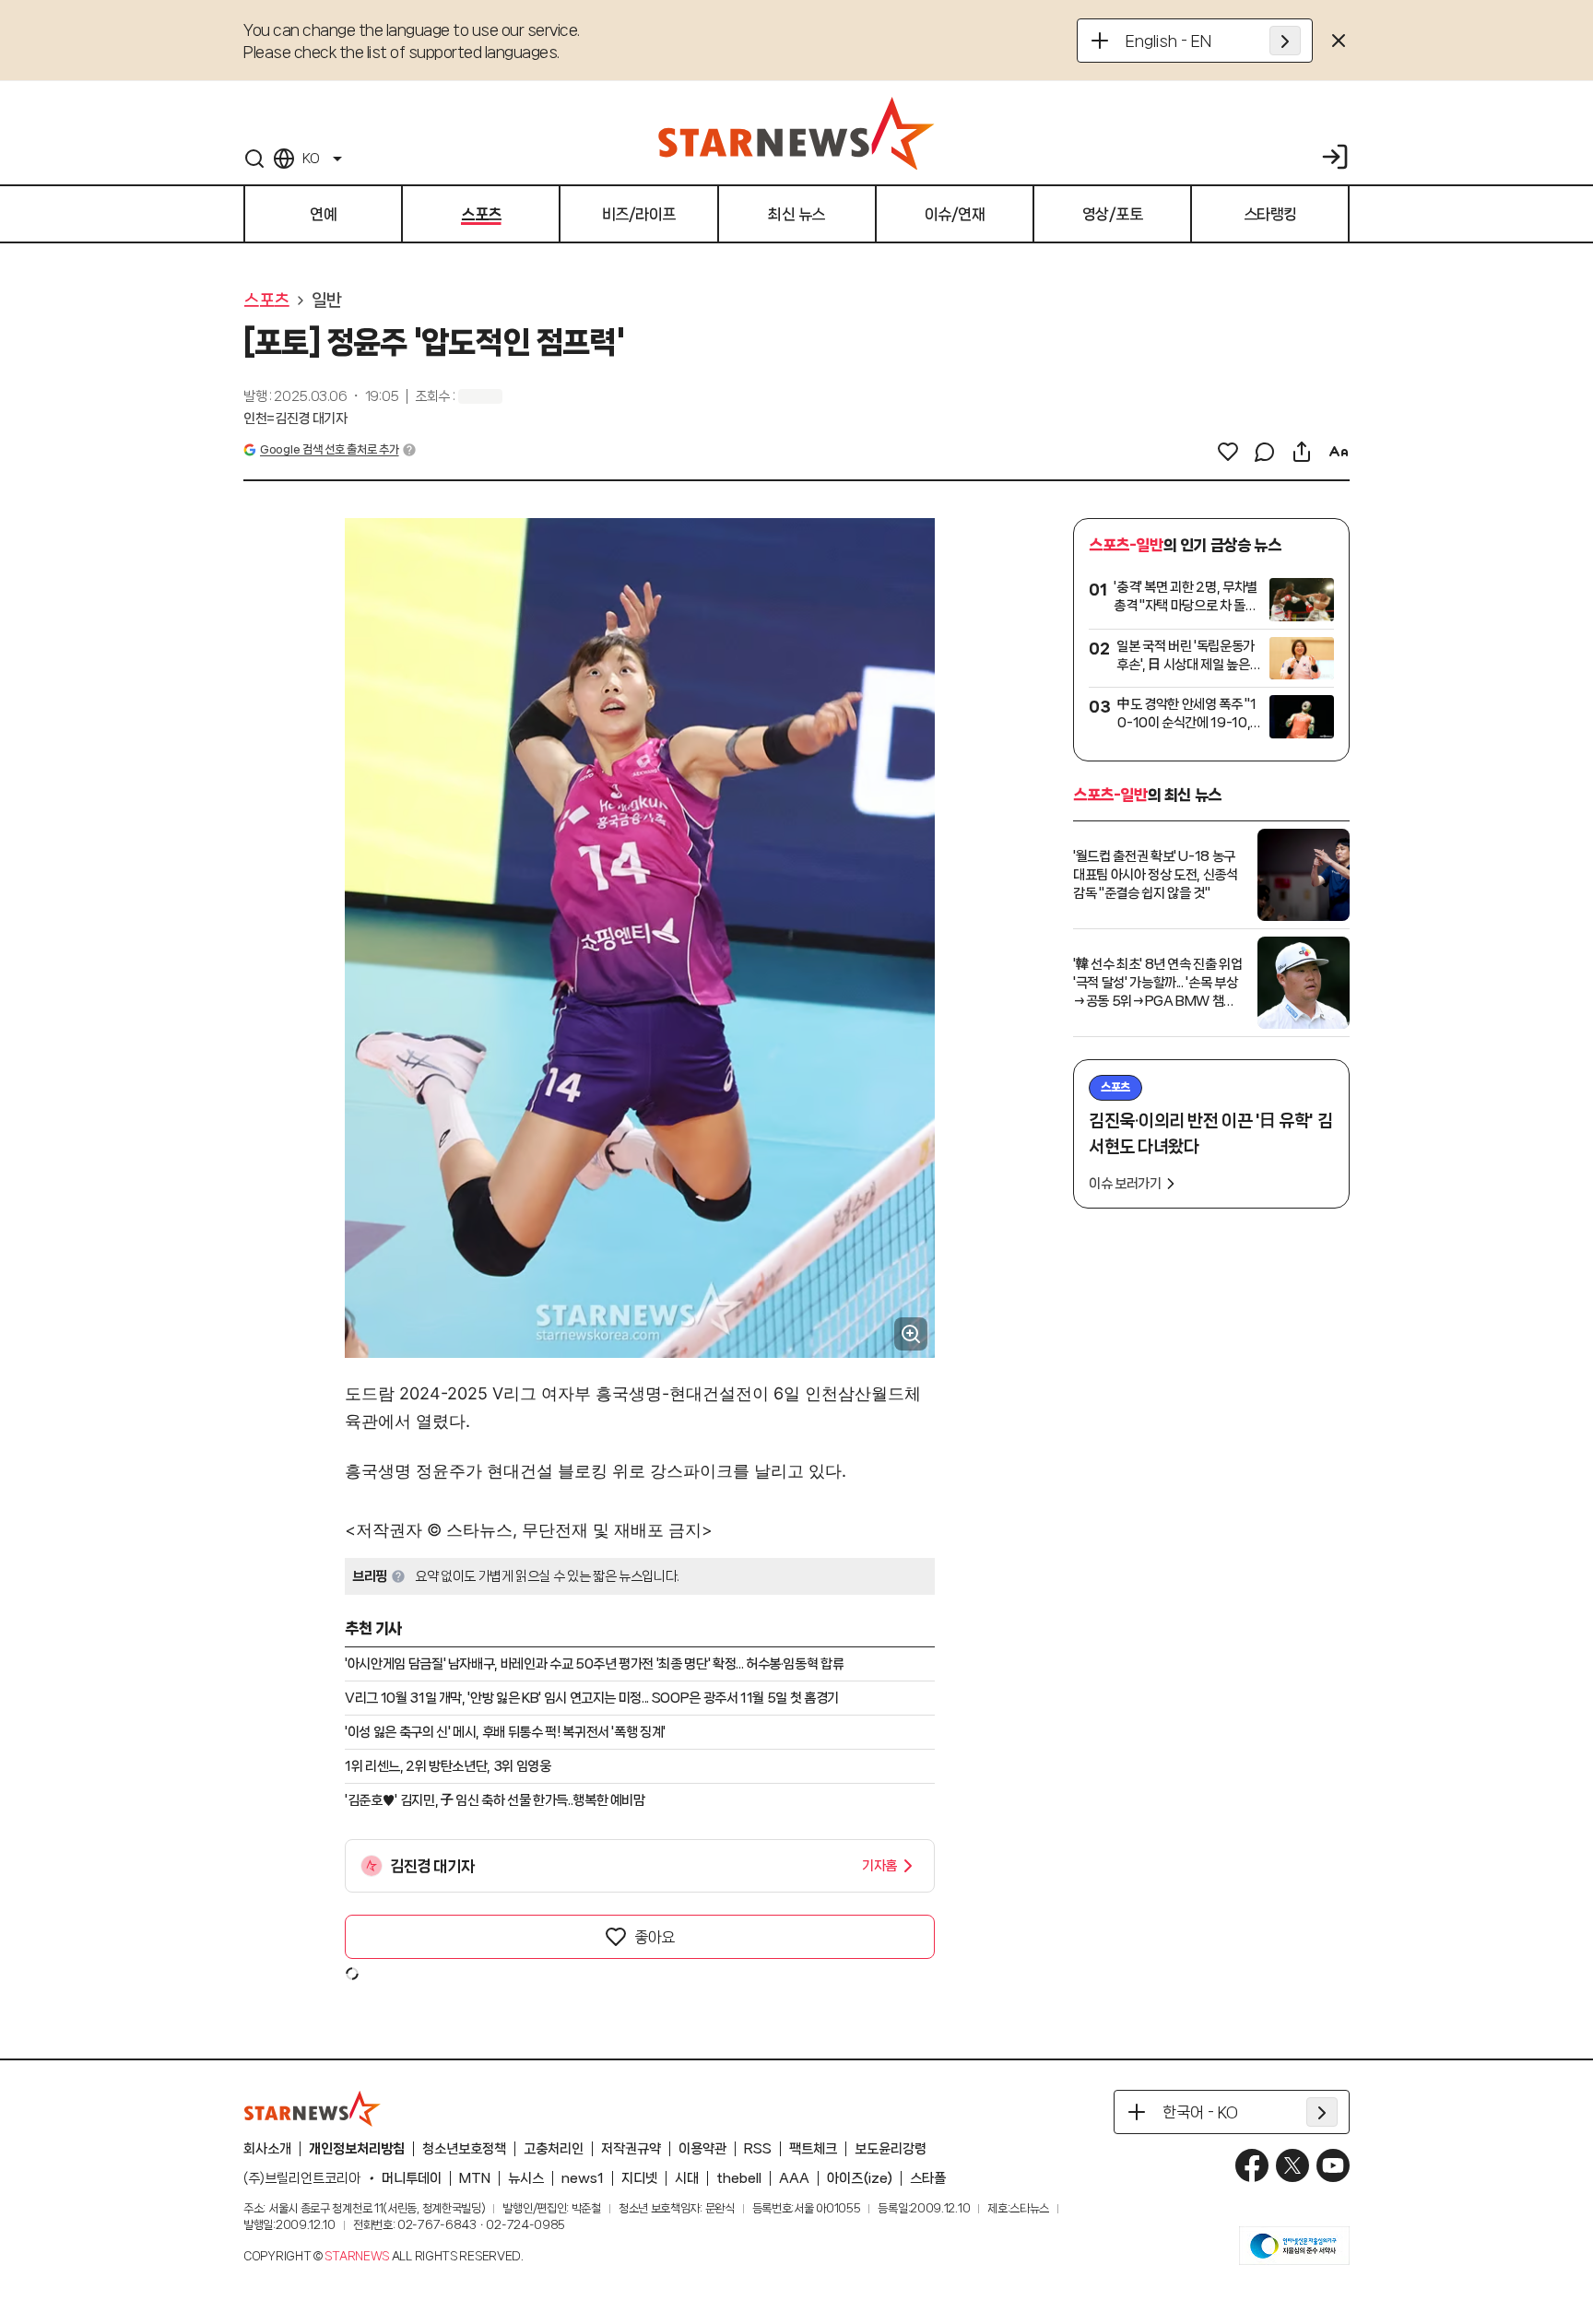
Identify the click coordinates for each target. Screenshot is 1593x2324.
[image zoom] (911, 1334)
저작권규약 (631, 2149)
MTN (475, 2178)
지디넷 (639, 2178)
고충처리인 (554, 2149)
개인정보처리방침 (357, 2149)
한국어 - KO (1200, 2112)
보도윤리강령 (891, 2149)
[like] (1228, 452)
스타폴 (928, 2178)
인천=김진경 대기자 (295, 419)
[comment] (1265, 452)
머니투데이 (412, 2178)
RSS (758, 2149)
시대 (687, 2178)
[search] (254, 159)
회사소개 (267, 2149)
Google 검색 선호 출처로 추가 (329, 449)
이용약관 (702, 2149)
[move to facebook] (1252, 2165)
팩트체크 (813, 2149)
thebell (739, 2178)
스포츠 (266, 301)
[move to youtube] (1333, 2165)
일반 (327, 301)
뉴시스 (526, 2178)
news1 (583, 2178)
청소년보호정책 (464, 2149)
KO (311, 159)
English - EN (1168, 41)
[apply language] (1285, 41)
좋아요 (655, 1937)
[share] (1302, 452)
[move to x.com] (1292, 2165)
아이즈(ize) (860, 2178)
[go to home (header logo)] (796, 133)
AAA (794, 2178)
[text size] (1339, 452)
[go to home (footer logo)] (313, 2108)
